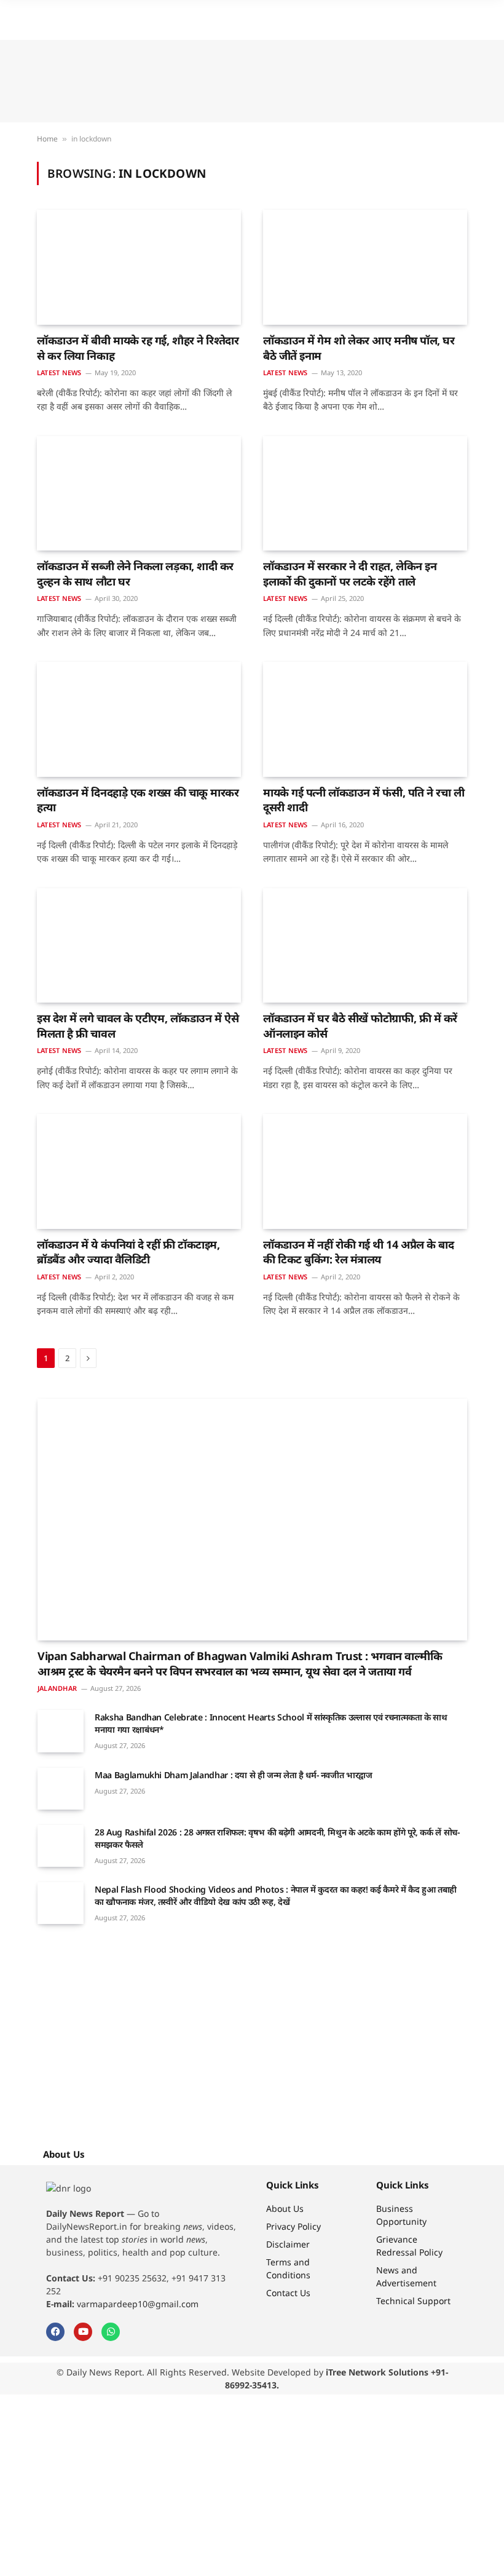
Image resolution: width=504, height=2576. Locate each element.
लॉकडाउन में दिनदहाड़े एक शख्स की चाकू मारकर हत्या (138, 800)
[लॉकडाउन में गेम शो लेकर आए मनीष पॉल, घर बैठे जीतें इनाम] (365, 267)
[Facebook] (55, 2332)
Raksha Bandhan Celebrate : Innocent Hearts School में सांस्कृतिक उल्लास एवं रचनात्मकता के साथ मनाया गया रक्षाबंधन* (271, 1723)
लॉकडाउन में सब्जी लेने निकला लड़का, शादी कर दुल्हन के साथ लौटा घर (135, 573)
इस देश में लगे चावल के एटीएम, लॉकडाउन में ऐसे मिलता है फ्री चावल (138, 1025)
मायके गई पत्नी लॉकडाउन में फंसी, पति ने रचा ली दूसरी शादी (364, 800)
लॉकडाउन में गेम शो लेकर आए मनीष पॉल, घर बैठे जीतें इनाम (359, 348)
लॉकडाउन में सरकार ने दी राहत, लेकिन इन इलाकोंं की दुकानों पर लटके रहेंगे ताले (350, 573)
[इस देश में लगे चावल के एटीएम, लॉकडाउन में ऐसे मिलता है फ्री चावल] (139, 946)
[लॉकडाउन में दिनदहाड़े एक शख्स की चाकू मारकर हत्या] (139, 719)
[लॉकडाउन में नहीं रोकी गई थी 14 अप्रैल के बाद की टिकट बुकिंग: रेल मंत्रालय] (365, 1171)
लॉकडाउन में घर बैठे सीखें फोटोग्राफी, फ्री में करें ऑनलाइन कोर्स (360, 1025)
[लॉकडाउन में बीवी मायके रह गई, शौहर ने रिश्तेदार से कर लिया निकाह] (139, 267)
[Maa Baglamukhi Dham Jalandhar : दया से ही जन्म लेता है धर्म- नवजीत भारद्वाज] (61, 1789)
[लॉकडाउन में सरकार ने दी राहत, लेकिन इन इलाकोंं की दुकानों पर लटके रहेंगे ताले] (365, 494)
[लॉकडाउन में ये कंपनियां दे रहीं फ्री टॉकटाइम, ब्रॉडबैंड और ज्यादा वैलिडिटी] (139, 1171)
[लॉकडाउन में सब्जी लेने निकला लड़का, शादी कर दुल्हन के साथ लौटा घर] (139, 494)
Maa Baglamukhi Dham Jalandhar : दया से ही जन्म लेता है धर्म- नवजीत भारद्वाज (234, 1775)
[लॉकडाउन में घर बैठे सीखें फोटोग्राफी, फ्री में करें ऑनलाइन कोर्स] (365, 946)
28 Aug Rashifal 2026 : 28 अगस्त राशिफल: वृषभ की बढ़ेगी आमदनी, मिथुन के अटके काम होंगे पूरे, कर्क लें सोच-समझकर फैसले (277, 1838)
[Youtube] (83, 2332)
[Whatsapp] (111, 2332)
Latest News (59, 372)
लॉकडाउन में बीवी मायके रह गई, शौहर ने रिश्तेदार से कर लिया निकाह (138, 348)
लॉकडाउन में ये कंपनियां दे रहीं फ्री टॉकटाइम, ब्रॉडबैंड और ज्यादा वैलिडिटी (128, 1252)
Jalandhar (57, 1688)
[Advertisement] (252, 81)
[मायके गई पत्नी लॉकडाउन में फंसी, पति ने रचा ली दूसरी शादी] (365, 719)
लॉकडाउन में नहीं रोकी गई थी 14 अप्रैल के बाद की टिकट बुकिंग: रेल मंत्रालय (359, 1252)
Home (47, 139)
